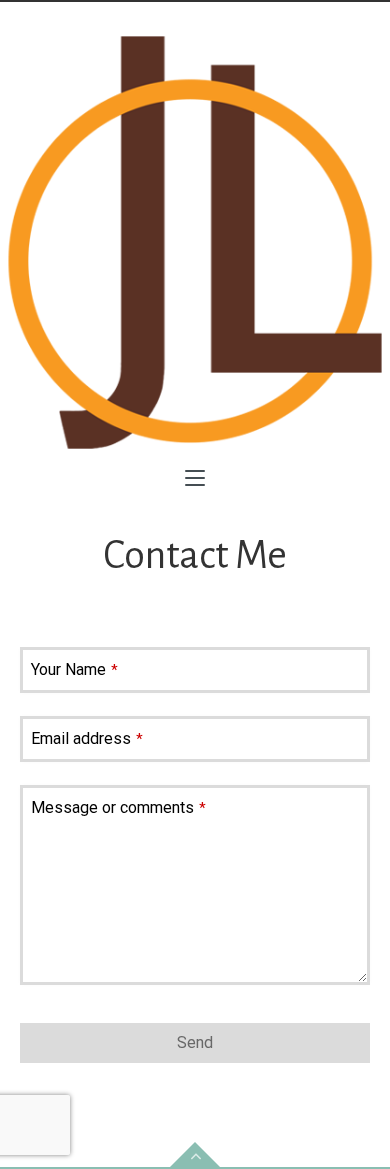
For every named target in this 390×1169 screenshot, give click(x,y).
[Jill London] (195, 242)
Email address (87, 738)
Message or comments (118, 807)
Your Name (74, 669)
